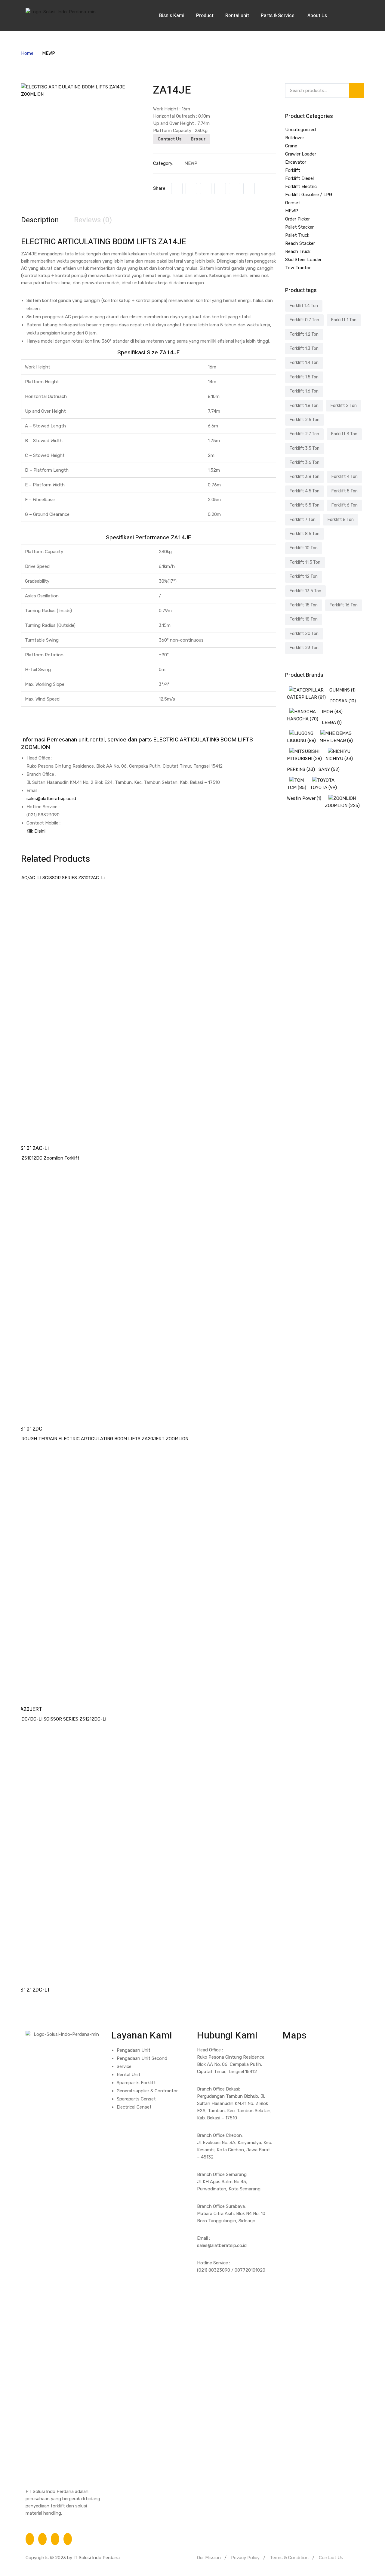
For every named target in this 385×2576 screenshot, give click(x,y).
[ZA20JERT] (149, 1567)
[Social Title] (30, 2539)
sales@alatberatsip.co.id (51, 799)
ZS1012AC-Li (33, 1148)
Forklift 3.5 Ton (305, 448)
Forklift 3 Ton (344, 434)
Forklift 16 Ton (344, 605)
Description (40, 220)
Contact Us (170, 139)
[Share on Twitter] (191, 189)
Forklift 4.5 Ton (305, 491)
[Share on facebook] (177, 189)
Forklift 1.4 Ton (304, 363)
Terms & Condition (289, 2558)
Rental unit (237, 16)
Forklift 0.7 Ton (304, 320)
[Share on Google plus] (235, 189)
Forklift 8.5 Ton (305, 534)
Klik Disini (36, 831)
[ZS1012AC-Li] (149, 1006)
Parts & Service (278, 16)
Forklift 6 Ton (345, 505)
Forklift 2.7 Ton (304, 434)
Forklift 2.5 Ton (305, 420)
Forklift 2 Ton (344, 406)
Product (205, 16)
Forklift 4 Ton (345, 477)
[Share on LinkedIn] (206, 189)
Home (27, 53)
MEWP (49, 53)
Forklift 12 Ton (304, 576)
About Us (318, 16)
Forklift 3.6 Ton (305, 462)
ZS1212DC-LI (33, 1990)
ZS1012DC (29, 1429)
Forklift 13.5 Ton (305, 591)
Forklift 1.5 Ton (304, 377)
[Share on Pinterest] (249, 189)
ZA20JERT (29, 1709)
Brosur (198, 139)
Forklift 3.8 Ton (305, 477)
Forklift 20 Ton (304, 634)
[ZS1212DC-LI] (149, 1847)
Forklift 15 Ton (304, 605)
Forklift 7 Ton (303, 520)
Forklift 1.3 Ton (304, 348)
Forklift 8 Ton (341, 520)
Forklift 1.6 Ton (304, 391)
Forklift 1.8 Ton (304, 406)
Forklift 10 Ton (304, 548)
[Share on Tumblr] (220, 189)
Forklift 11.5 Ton (305, 562)
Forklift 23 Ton (304, 648)
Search (356, 91)
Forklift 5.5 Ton (305, 505)
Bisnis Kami (172, 16)
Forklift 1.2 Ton (304, 334)
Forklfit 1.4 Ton (304, 306)
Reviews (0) (93, 220)
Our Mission (209, 2558)
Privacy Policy (245, 2558)
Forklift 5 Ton (345, 491)
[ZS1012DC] (149, 1286)
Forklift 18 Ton (304, 619)
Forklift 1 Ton (344, 320)
